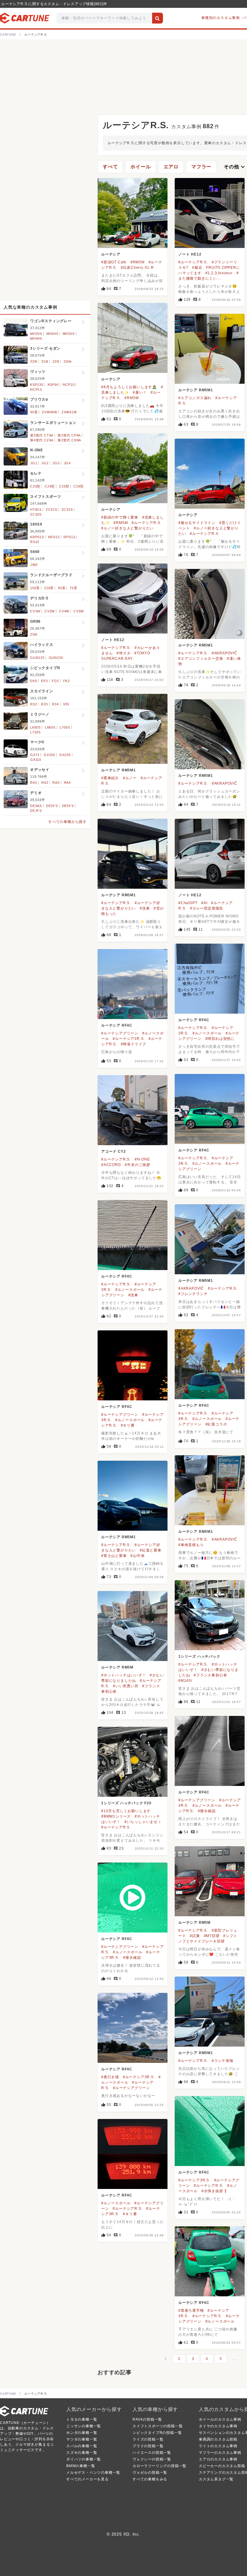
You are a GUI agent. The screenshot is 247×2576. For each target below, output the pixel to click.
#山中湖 (137, 1556)
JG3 (56, 463)
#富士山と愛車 (114, 1556)
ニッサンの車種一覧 (84, 2426)
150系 (35, 588)
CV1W (35, 611)
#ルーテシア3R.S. (129, 1039)
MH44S (36, 338)
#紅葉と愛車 (151, 1550)
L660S (50, 727)
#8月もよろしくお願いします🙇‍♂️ (129, 387)
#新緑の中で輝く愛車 (120, 517)
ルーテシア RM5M (117, 1667)
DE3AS (36, 806)
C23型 (35, 486)
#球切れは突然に (220, 1039)
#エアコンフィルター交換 (201, 659)
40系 (34, 412)
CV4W (64, 611)
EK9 (33, 681)
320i (56, 361)
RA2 (45, 783)
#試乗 (195, 1936)
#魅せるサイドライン (197, 523)
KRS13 (54, 537)
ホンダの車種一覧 (82, 2433)
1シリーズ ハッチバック (199, 1656)
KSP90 (53, 385)
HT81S (36, 510)
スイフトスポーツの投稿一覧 (158, 2426)
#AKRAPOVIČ (225, 653)
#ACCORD (111, 1165)
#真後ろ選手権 (191, 2311)
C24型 (50, 486)
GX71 (35, 755)
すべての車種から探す (67, 822)
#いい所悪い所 (126, 1686)
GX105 (65, 755)
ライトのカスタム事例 (218, 2446)
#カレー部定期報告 (207, 908)
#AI (204, 903)
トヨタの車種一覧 (82, 2419)
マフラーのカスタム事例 (220, 2453)
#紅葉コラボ (216, 1424)
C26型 (79, 486)
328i (34, 361)
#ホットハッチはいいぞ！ (124, 1675)
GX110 (36, 760)
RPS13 (69, 537)
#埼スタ (123, 653)
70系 (73, 588)
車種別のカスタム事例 (220, 18)
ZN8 (34, 634)
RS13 (35, 542)
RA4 (67, 783)
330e (68, 361)
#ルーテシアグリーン (120, 1033)
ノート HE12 (190, 254)
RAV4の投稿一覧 (147, 2419)
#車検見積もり (191, 1545)
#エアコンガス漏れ (195, 398)
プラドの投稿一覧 (148, 2446)
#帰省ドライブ (134, 1044)
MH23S (36, 334)
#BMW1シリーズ (116, 1816)
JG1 (34, 463)
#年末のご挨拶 (138, 1165)
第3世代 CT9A (42, 435)
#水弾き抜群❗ (215, 2191)
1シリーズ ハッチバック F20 (126, 1803)
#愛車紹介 (110, 778)
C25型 (64, 486)
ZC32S (67, 510)
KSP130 (37, 385)
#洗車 (145, 908)
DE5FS (68, 806)
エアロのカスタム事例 (218, 2459)
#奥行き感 (110, 2077)
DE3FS (52, 806)
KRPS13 (37, 537)
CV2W (50, 611)
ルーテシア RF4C (194, 1020)
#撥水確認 (207, 1811)
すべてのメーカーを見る (88, 2479)
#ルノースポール (207, 1033)
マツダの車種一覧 (82, 2439)
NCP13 (36, 389)
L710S (35, 732)
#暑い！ (140, 392)
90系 (62, 588)
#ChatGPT (188, 903)
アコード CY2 (113, 1151)
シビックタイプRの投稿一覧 (157, 2433)
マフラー (201, 167)
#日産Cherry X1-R (137, 268)
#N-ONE (142, 1159)
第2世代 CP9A (69, 435)
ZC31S (52, 510)
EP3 (44, 681)
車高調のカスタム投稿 (218, 2439)
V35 (66, 704)
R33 (44, 704)
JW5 (34, 565)
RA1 (34, 783)
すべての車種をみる (150, 2479)
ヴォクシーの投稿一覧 (152, 2459)
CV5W (79, 611)
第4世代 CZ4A (42, 440)
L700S (65, 727)
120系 (49, 588)
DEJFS (36, 811)
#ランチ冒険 (223, 2061)
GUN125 (37, 658)
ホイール (141, 167)
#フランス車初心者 (210, 1675)
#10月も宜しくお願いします (126, 1811)
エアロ (171, 167)
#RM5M (138, 262)
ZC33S (36, 514)
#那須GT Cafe (114, 262)
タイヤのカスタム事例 (218, 2426)
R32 (33, 704)
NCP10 (69, 385)
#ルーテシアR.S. (193, 262)
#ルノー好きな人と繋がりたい (127, 528)
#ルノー (130, 778)
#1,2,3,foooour (219, 273)
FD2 (55, 681)
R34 (55, 704)
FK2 (67, 681)
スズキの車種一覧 (82, 2453)
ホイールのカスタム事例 (220, 2419)
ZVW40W (50, 412)
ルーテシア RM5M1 (196, 390)
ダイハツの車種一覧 (84, 2459)
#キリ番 (128, 1425)
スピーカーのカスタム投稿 (222, 2466)
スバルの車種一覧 (82, 2446)
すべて (110, 167)
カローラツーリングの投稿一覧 (159, 2466)
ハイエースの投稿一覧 (152, 2453)
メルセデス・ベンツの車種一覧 (93, 2473)
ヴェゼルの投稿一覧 (150, 2473)
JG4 (67, 463)
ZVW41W (69, 412)
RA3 (56, 783)
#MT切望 (212, 1936)
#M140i (185, 1681)
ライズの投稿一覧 (148, 2439)
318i (45, 361)
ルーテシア (111, 254)
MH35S (69, 334)
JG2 (45, 463)
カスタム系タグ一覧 (216, 2479)
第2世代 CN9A (69, 440)
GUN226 (56, 658)
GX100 (49, 755)
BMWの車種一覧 (81, 2466)
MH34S (52, 334)
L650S (35, 727)
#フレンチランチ (193, 1294)
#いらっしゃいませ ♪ (143, 1822)
